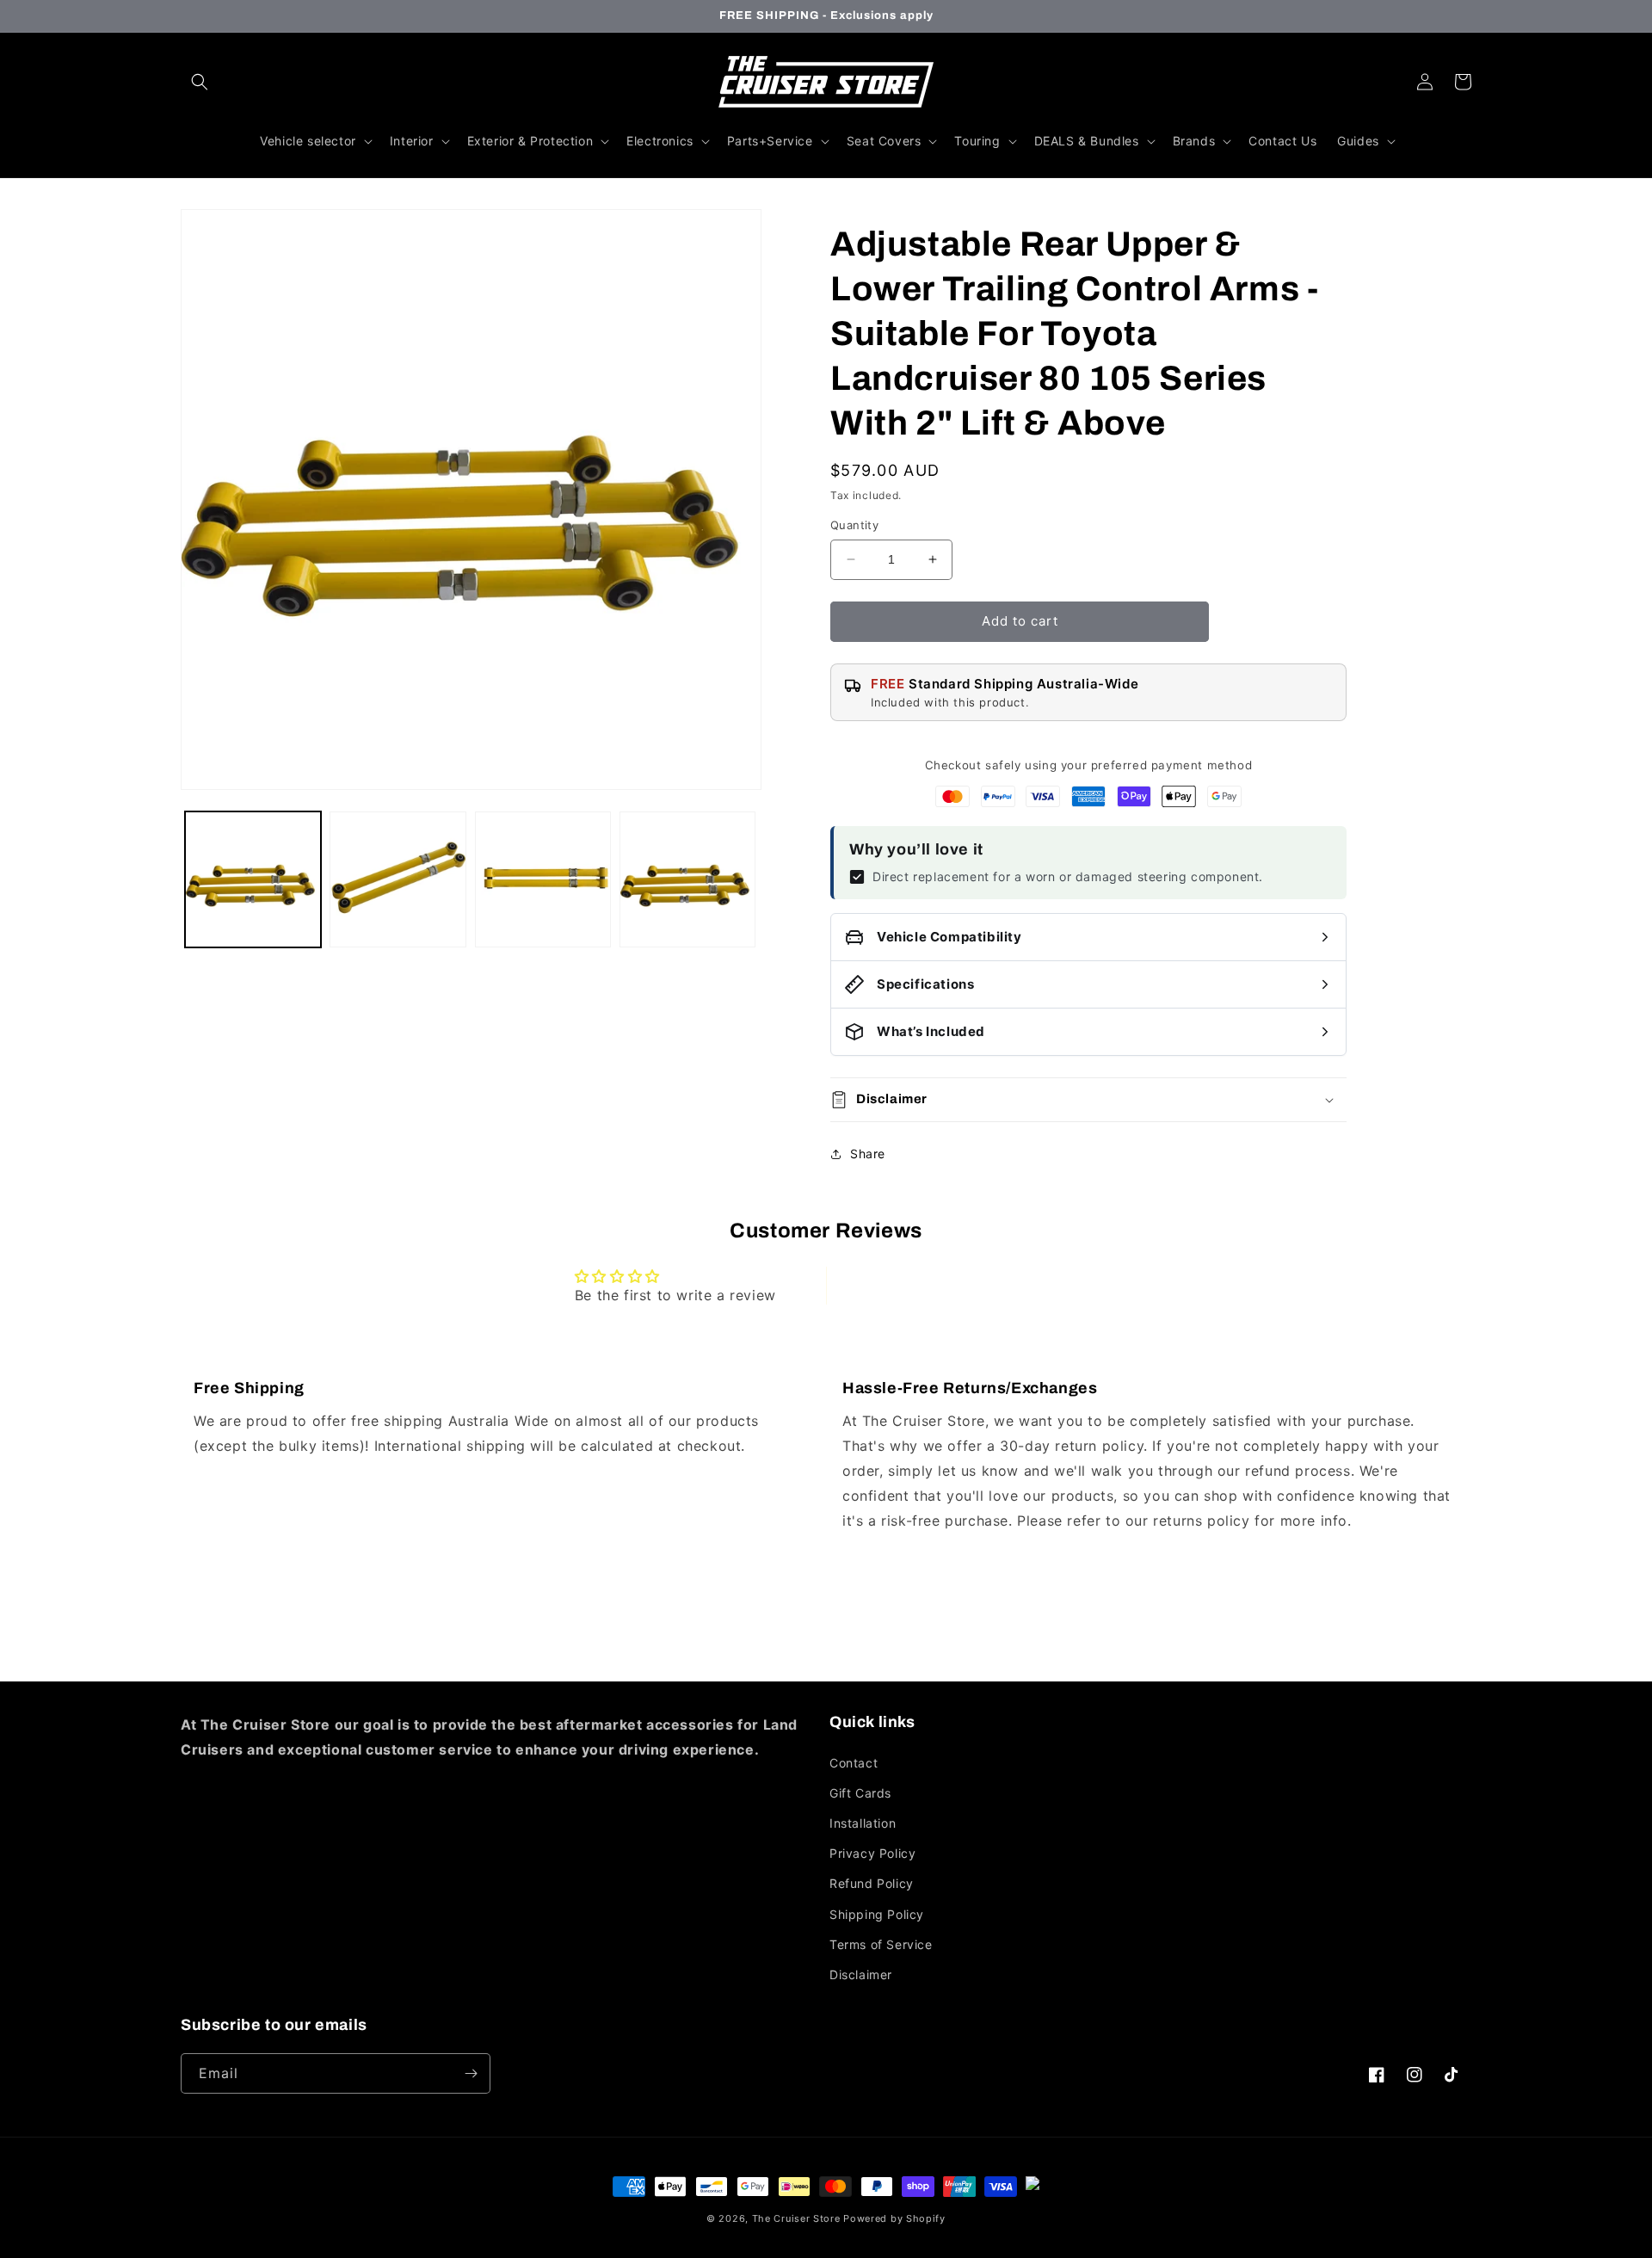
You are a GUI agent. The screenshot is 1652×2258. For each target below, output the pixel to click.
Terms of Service (881, 1944)
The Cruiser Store (796, 2218)
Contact (854, 1763)
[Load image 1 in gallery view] (253, 879)
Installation (863, 1823)
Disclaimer (861, 1974)
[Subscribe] (471, 2073)
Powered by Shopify (894, 2218)
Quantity (854, 525)
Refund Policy (872, 1883)
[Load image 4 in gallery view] (687, 879)
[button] (200, 82)
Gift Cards (860, 1793)
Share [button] (868, 1154)
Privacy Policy (872, 1853)
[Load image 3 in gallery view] (543, 879)
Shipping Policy (877, 1914)
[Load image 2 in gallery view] (398, 879)
